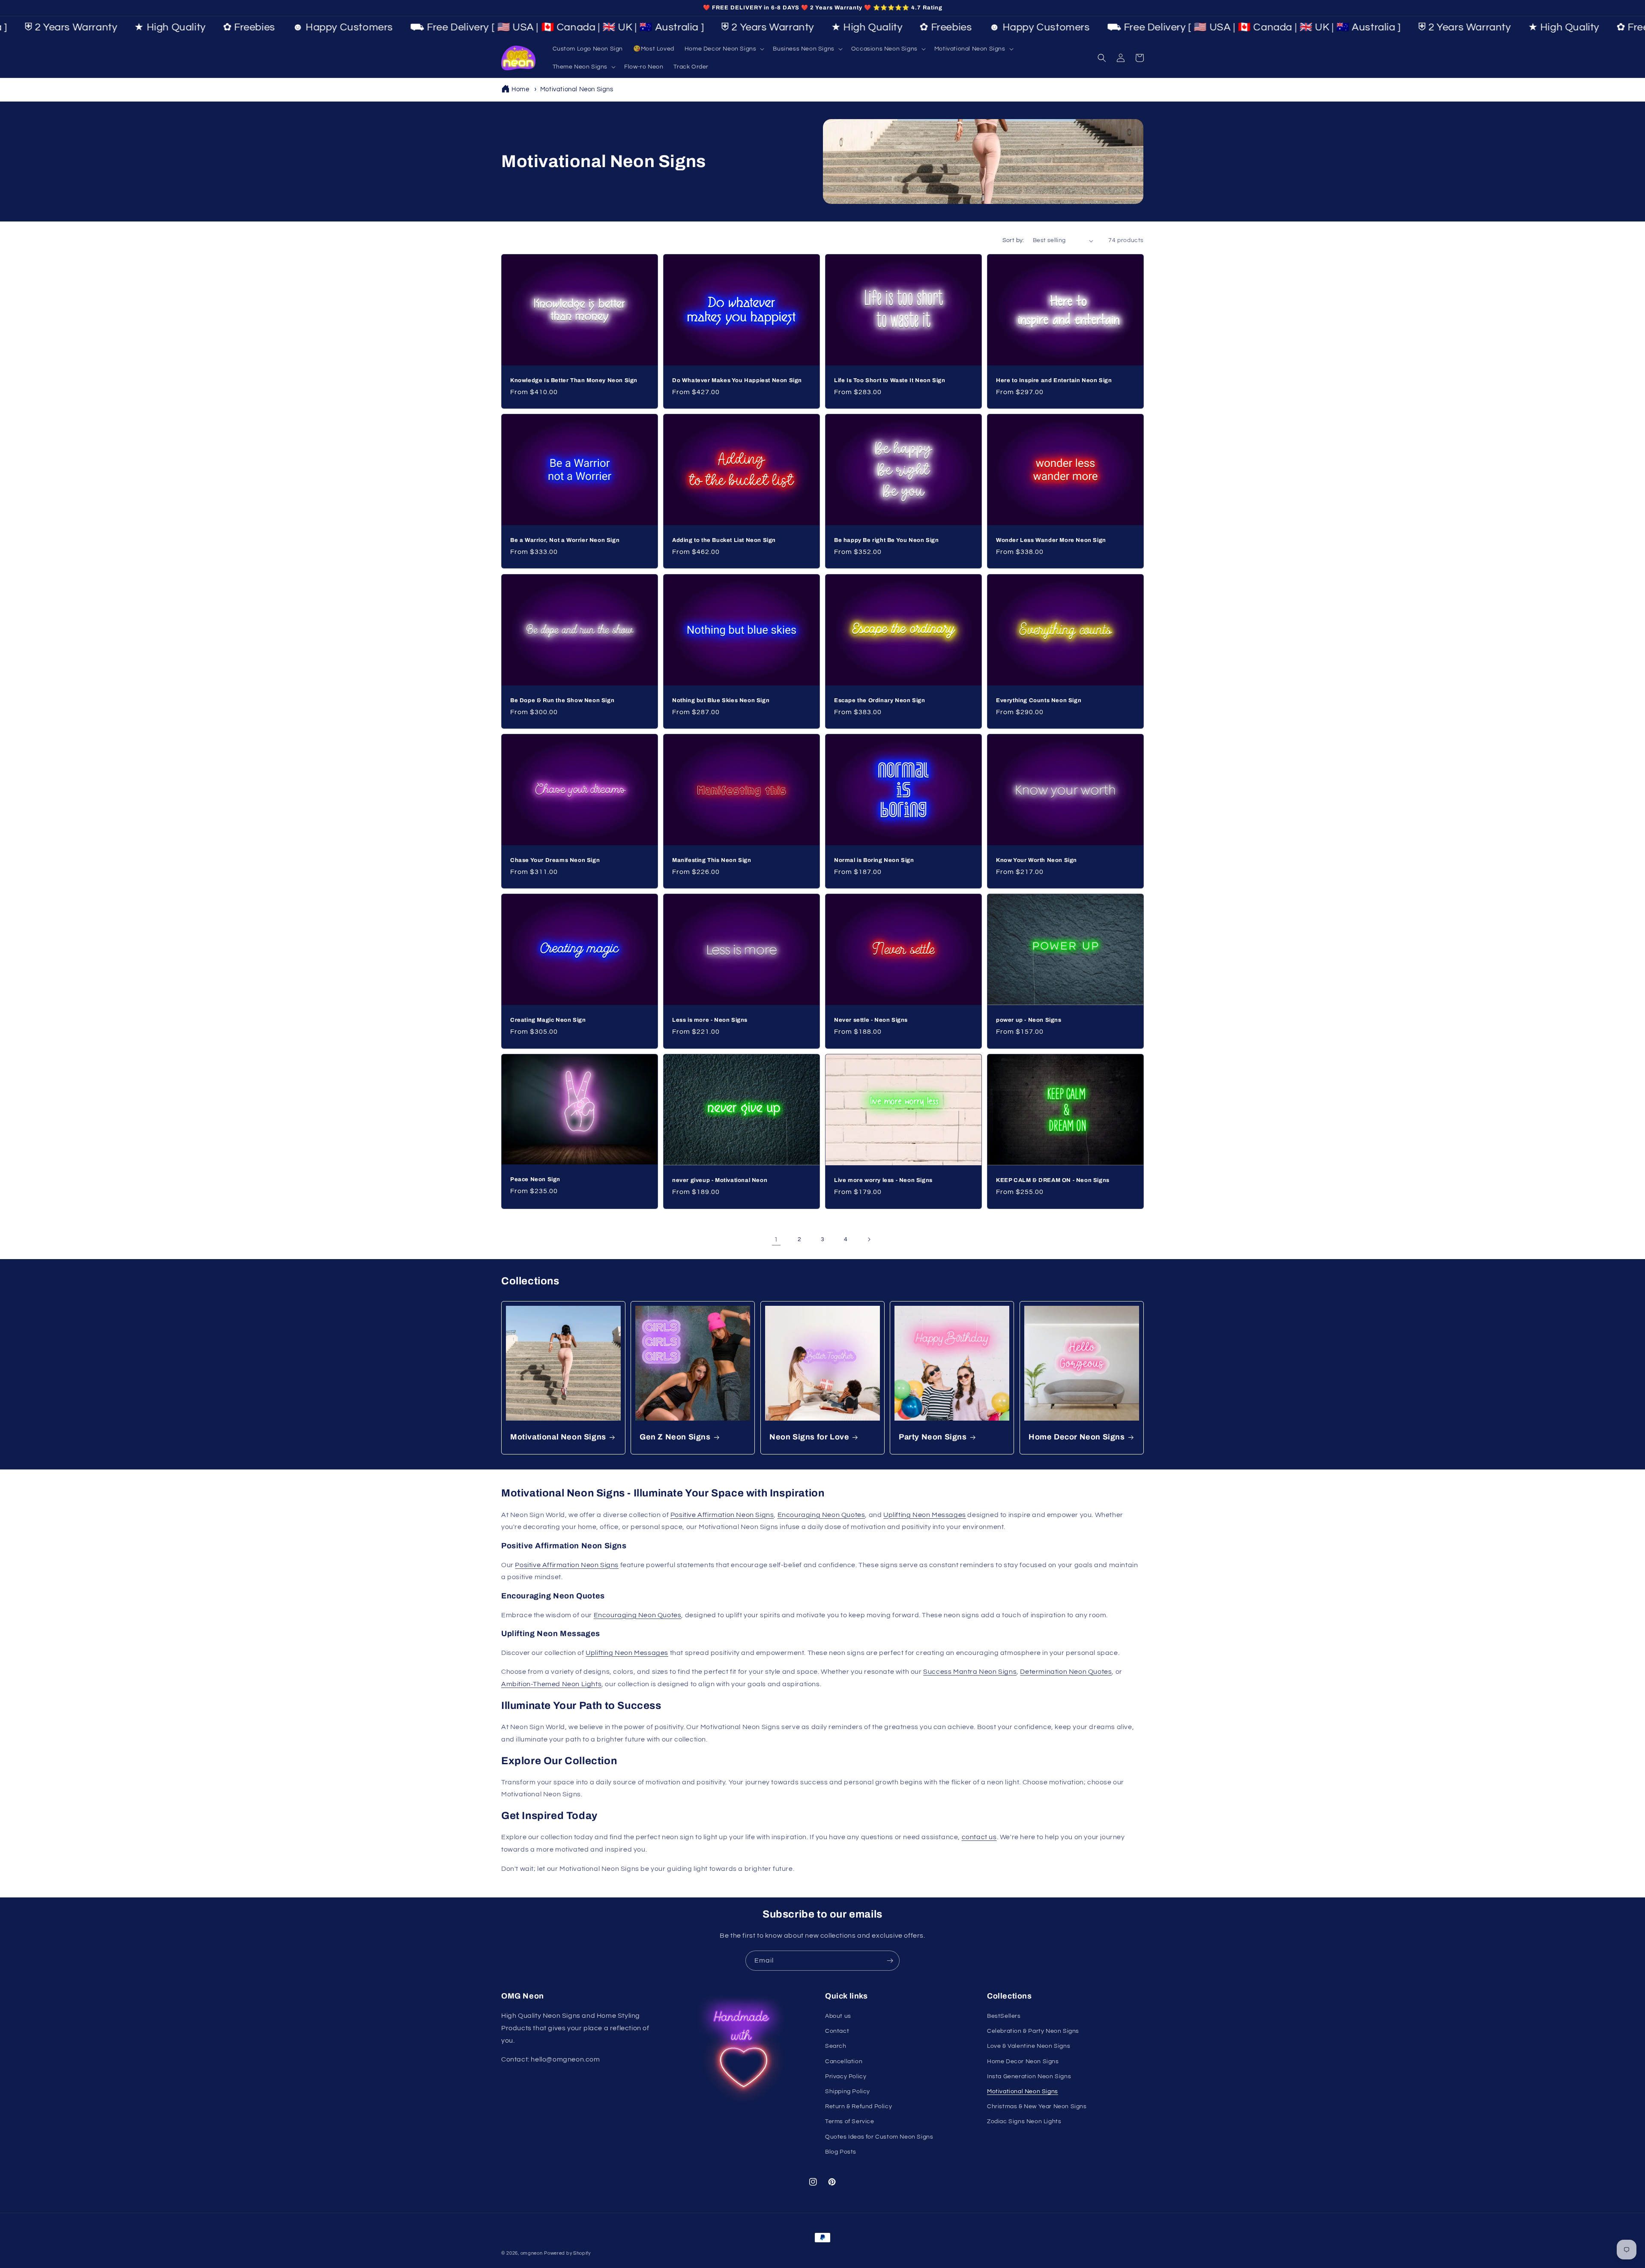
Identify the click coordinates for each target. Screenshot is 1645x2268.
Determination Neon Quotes (1066, 1672)
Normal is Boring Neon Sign (874, 860)
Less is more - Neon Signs (710, 1020)
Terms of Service (850, 2121)
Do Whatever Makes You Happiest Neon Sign (737, 380)
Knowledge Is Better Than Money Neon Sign (574, 380)
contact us (979, 1837)
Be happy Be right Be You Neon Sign (886, 540)
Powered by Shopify (567, 2253)
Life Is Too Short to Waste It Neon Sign (890, 380)
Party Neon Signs (933, 1437)
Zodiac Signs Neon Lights (1024, 2121)
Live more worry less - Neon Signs (883, 1180)
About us (838, 2016)
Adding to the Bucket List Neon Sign (724, 540)
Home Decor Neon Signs (1077, 1437)
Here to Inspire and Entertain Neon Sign (1054, 380)
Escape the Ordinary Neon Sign (879, 700)
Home (520, 89)
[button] (724, 49)
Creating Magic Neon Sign (548, 1020)
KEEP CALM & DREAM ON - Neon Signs (1053, 1180)
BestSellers (1004, 2016)
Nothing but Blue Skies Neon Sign (721, 700)
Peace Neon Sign (535, 1179)
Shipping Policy (848, 2091)
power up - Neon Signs (1029, 1020)
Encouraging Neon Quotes (821, 1515)
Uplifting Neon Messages (925, 1515)
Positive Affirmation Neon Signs (722, 1515)
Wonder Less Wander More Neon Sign (1051, 540)
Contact (837, 2031)
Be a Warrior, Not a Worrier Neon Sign (565, 540)
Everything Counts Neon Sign (1039, 700)
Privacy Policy (846, 2077)
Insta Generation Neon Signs (1029, 2077)
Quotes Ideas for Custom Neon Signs (879, 2137)
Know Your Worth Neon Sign (1036, 860)
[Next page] (869, 1239)
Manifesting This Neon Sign (712, 860)
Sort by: (1013, 240)
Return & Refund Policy (858, 2106)
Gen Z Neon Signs (675, 1437)
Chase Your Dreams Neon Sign (555, 860)
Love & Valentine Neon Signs (1029, 2046)
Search (836, 2046)
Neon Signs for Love (809, 1437)
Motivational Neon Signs (577, 89)
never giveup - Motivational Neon (720, 1180)
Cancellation (844, 2062)
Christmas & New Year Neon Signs (1037, 2106)
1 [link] (776, 1239)
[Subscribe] (890, 1961)
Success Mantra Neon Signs (970, 1672)
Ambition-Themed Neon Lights (551, 1684)
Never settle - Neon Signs (871, 1020)
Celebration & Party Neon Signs (1033, 2031)
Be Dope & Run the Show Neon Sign (562, 700)
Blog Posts (841, 2152)
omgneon (532, 2253)
